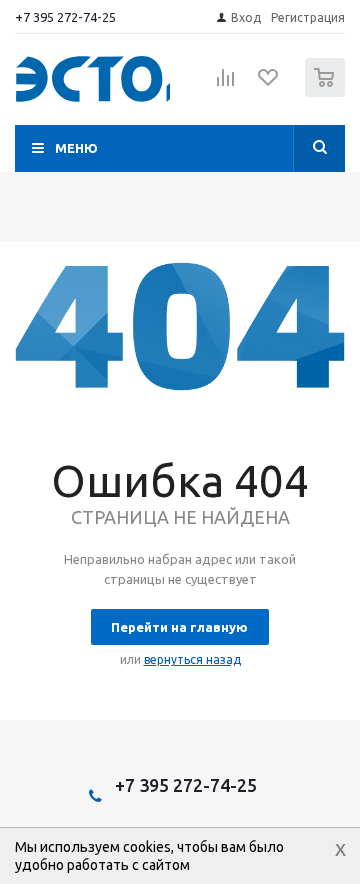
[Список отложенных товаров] (269, 84)
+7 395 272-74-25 (65, 17)
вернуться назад (192, 659)
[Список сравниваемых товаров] (226, 86)
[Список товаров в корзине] (327, 92)
